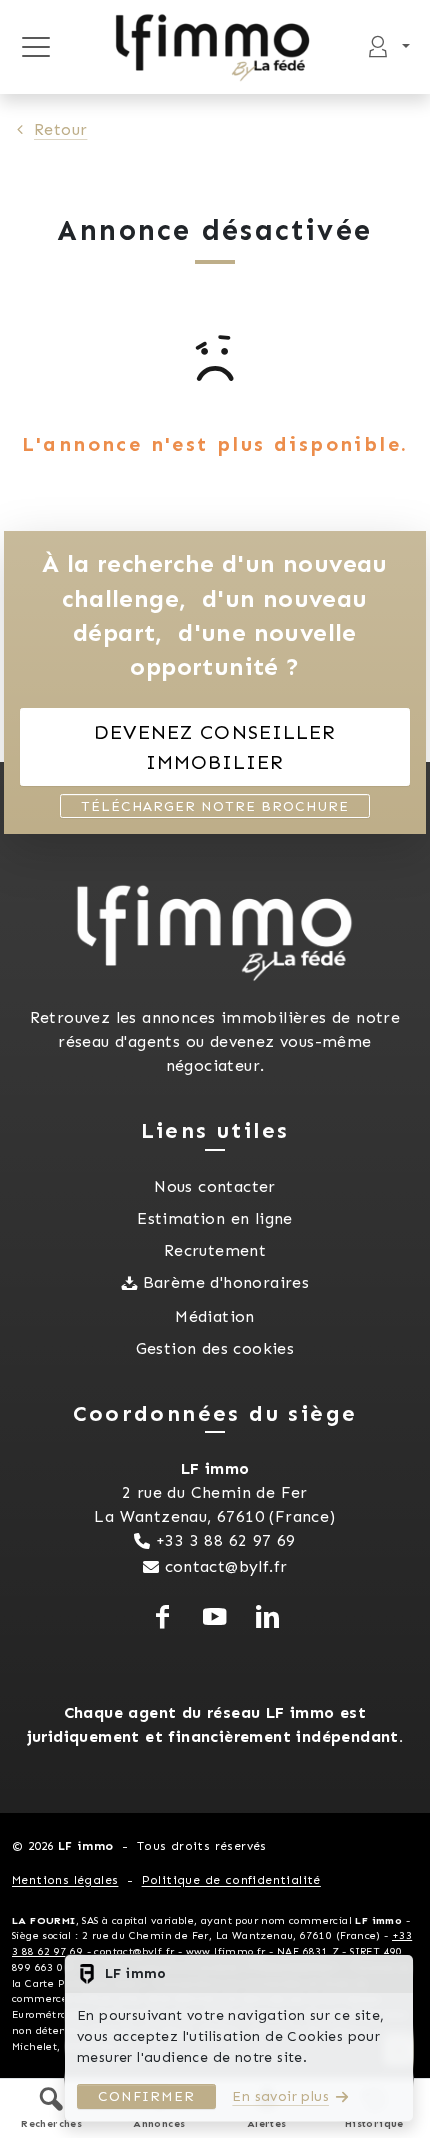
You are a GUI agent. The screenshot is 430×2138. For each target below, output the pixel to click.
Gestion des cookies (215, 1348)
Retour (60, 129)
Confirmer (146, 2096)
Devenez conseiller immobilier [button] (215, 747)
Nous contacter (215, 1186)
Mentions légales (65, 1880)
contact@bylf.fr (226, 1566)
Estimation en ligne (215, 1218)
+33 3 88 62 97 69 (226, 1540)
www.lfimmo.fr (226, 1951)
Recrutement (215, 1250)
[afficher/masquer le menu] (35, 47)
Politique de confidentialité (231, 1880)
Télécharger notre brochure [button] (215, 806)
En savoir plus (280, 2096)
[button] (51, 2107)
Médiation (215, 1316)
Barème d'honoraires (226, 1282)
